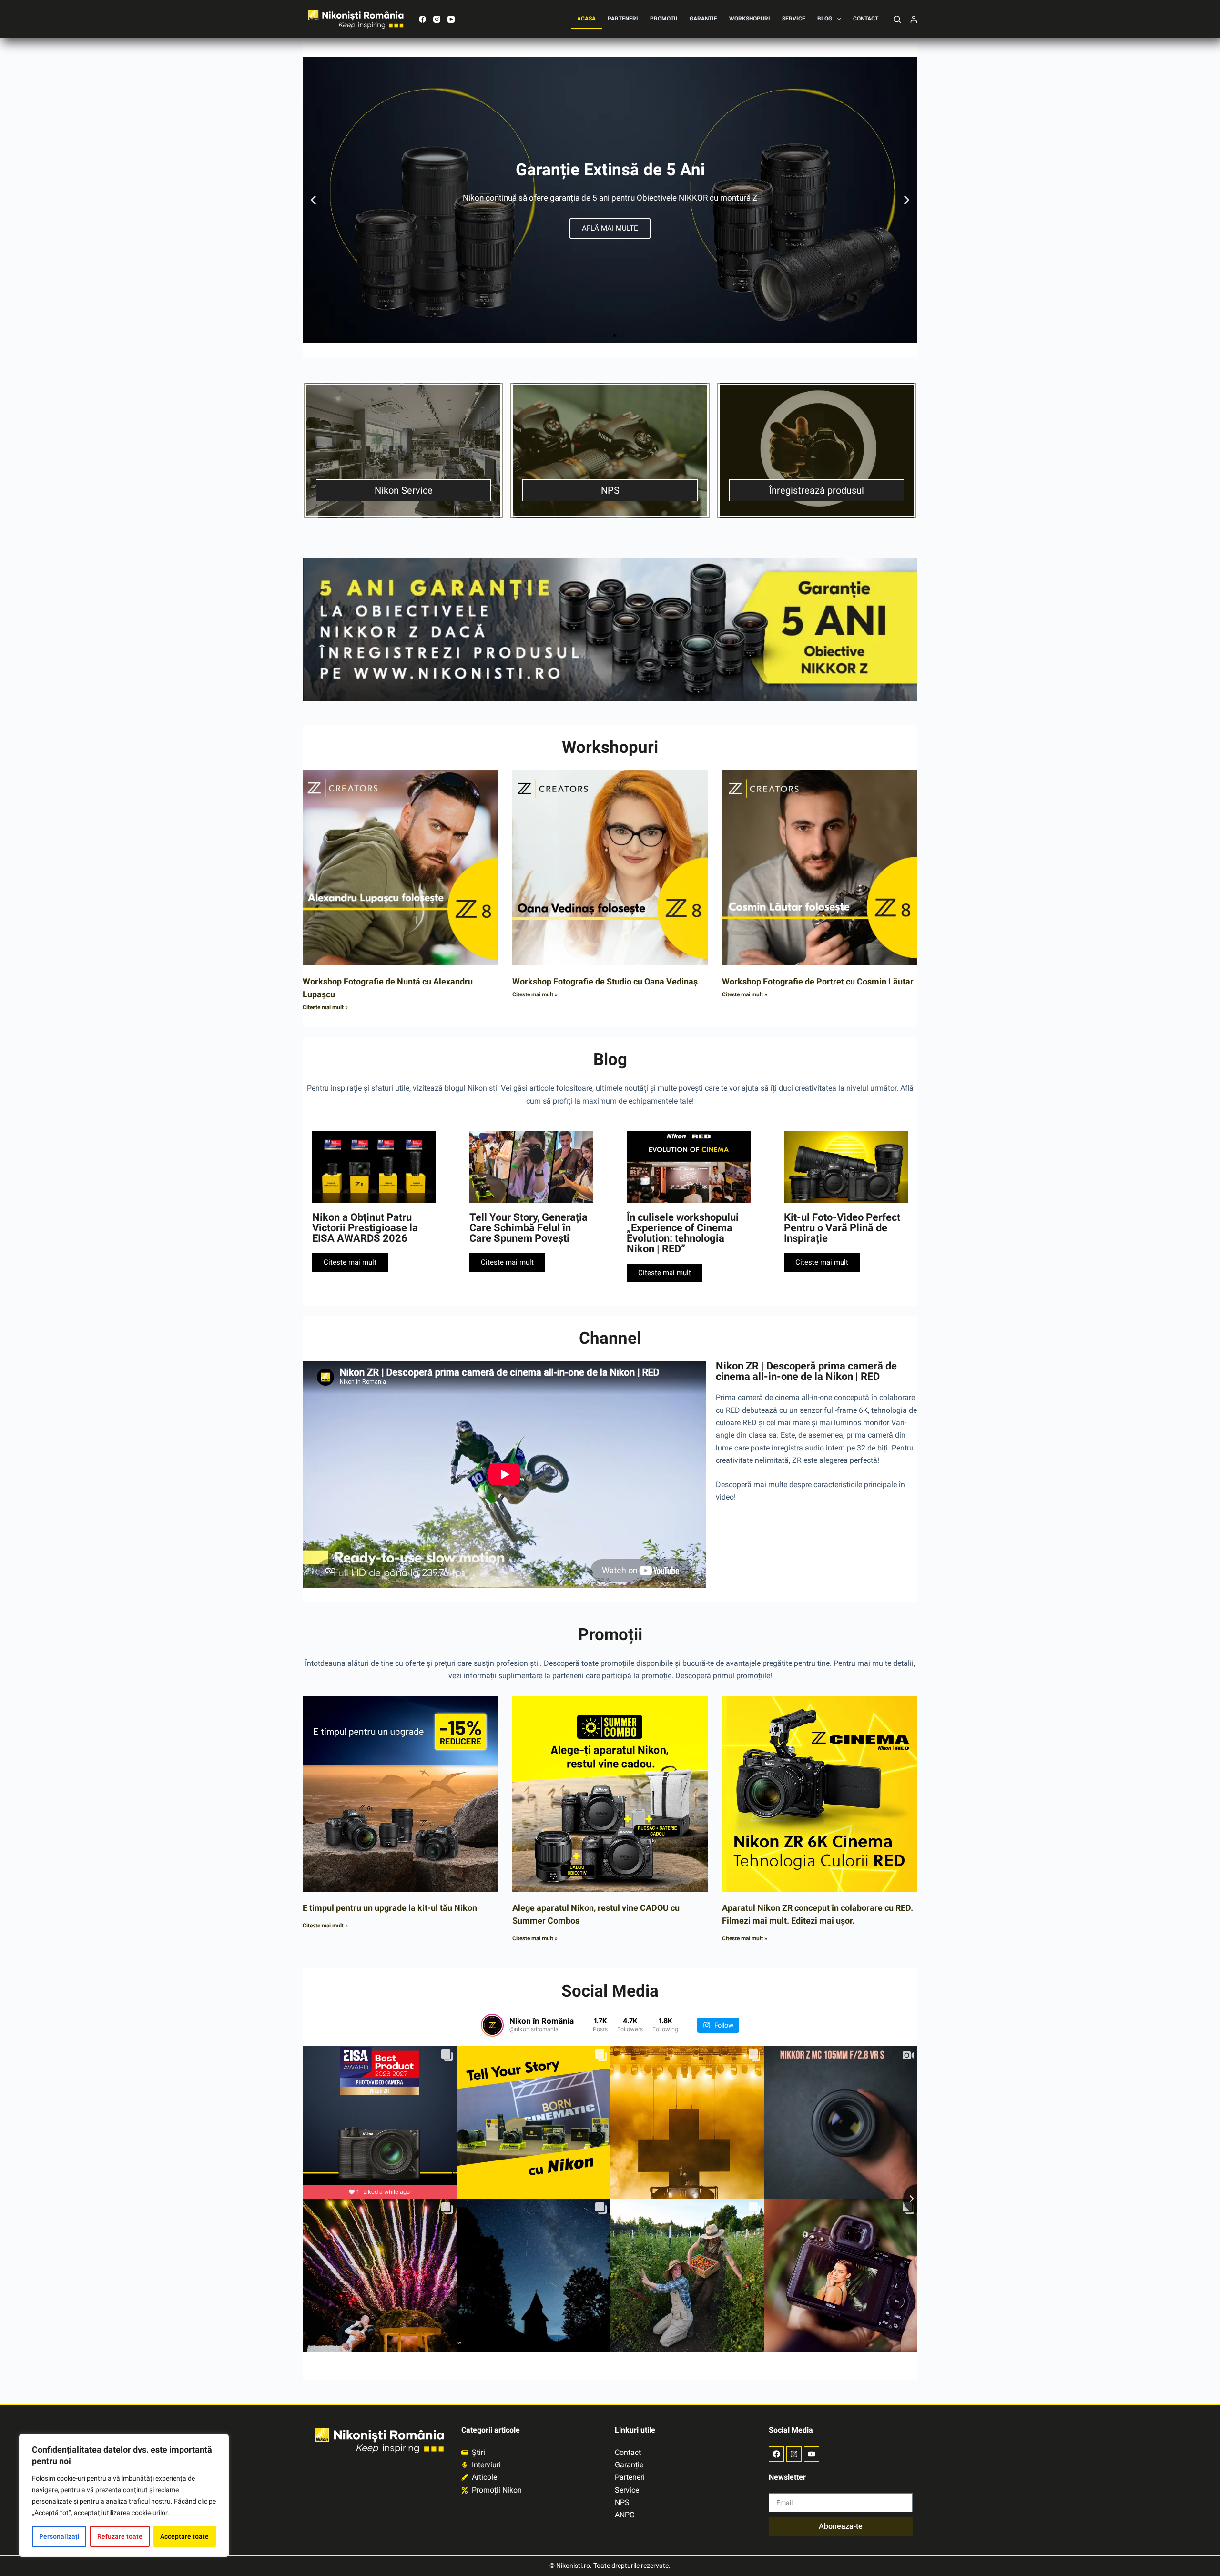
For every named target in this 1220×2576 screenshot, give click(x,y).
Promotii (664, 19)
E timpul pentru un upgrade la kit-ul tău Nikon (390, 1908)
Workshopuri (750, 19)
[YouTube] (451, 19)
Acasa (586, 19)
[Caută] (897, 19)
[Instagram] (437, 19)
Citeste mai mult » (325, 1007)
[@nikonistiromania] (492, 2025)
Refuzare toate (120, 2536)
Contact (866, 19)
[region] (124, 2495)
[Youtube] (812, 2454)
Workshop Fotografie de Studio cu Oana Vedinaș (605, 981)
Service (794, 19)
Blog (825, 19)
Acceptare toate (184, 2536)
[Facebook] (422, 19)
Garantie (703, 19)
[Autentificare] (914, 19)
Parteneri (623, 19)
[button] (313, 200)
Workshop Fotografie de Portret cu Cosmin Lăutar (818, 981)
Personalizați (59, 2536)
